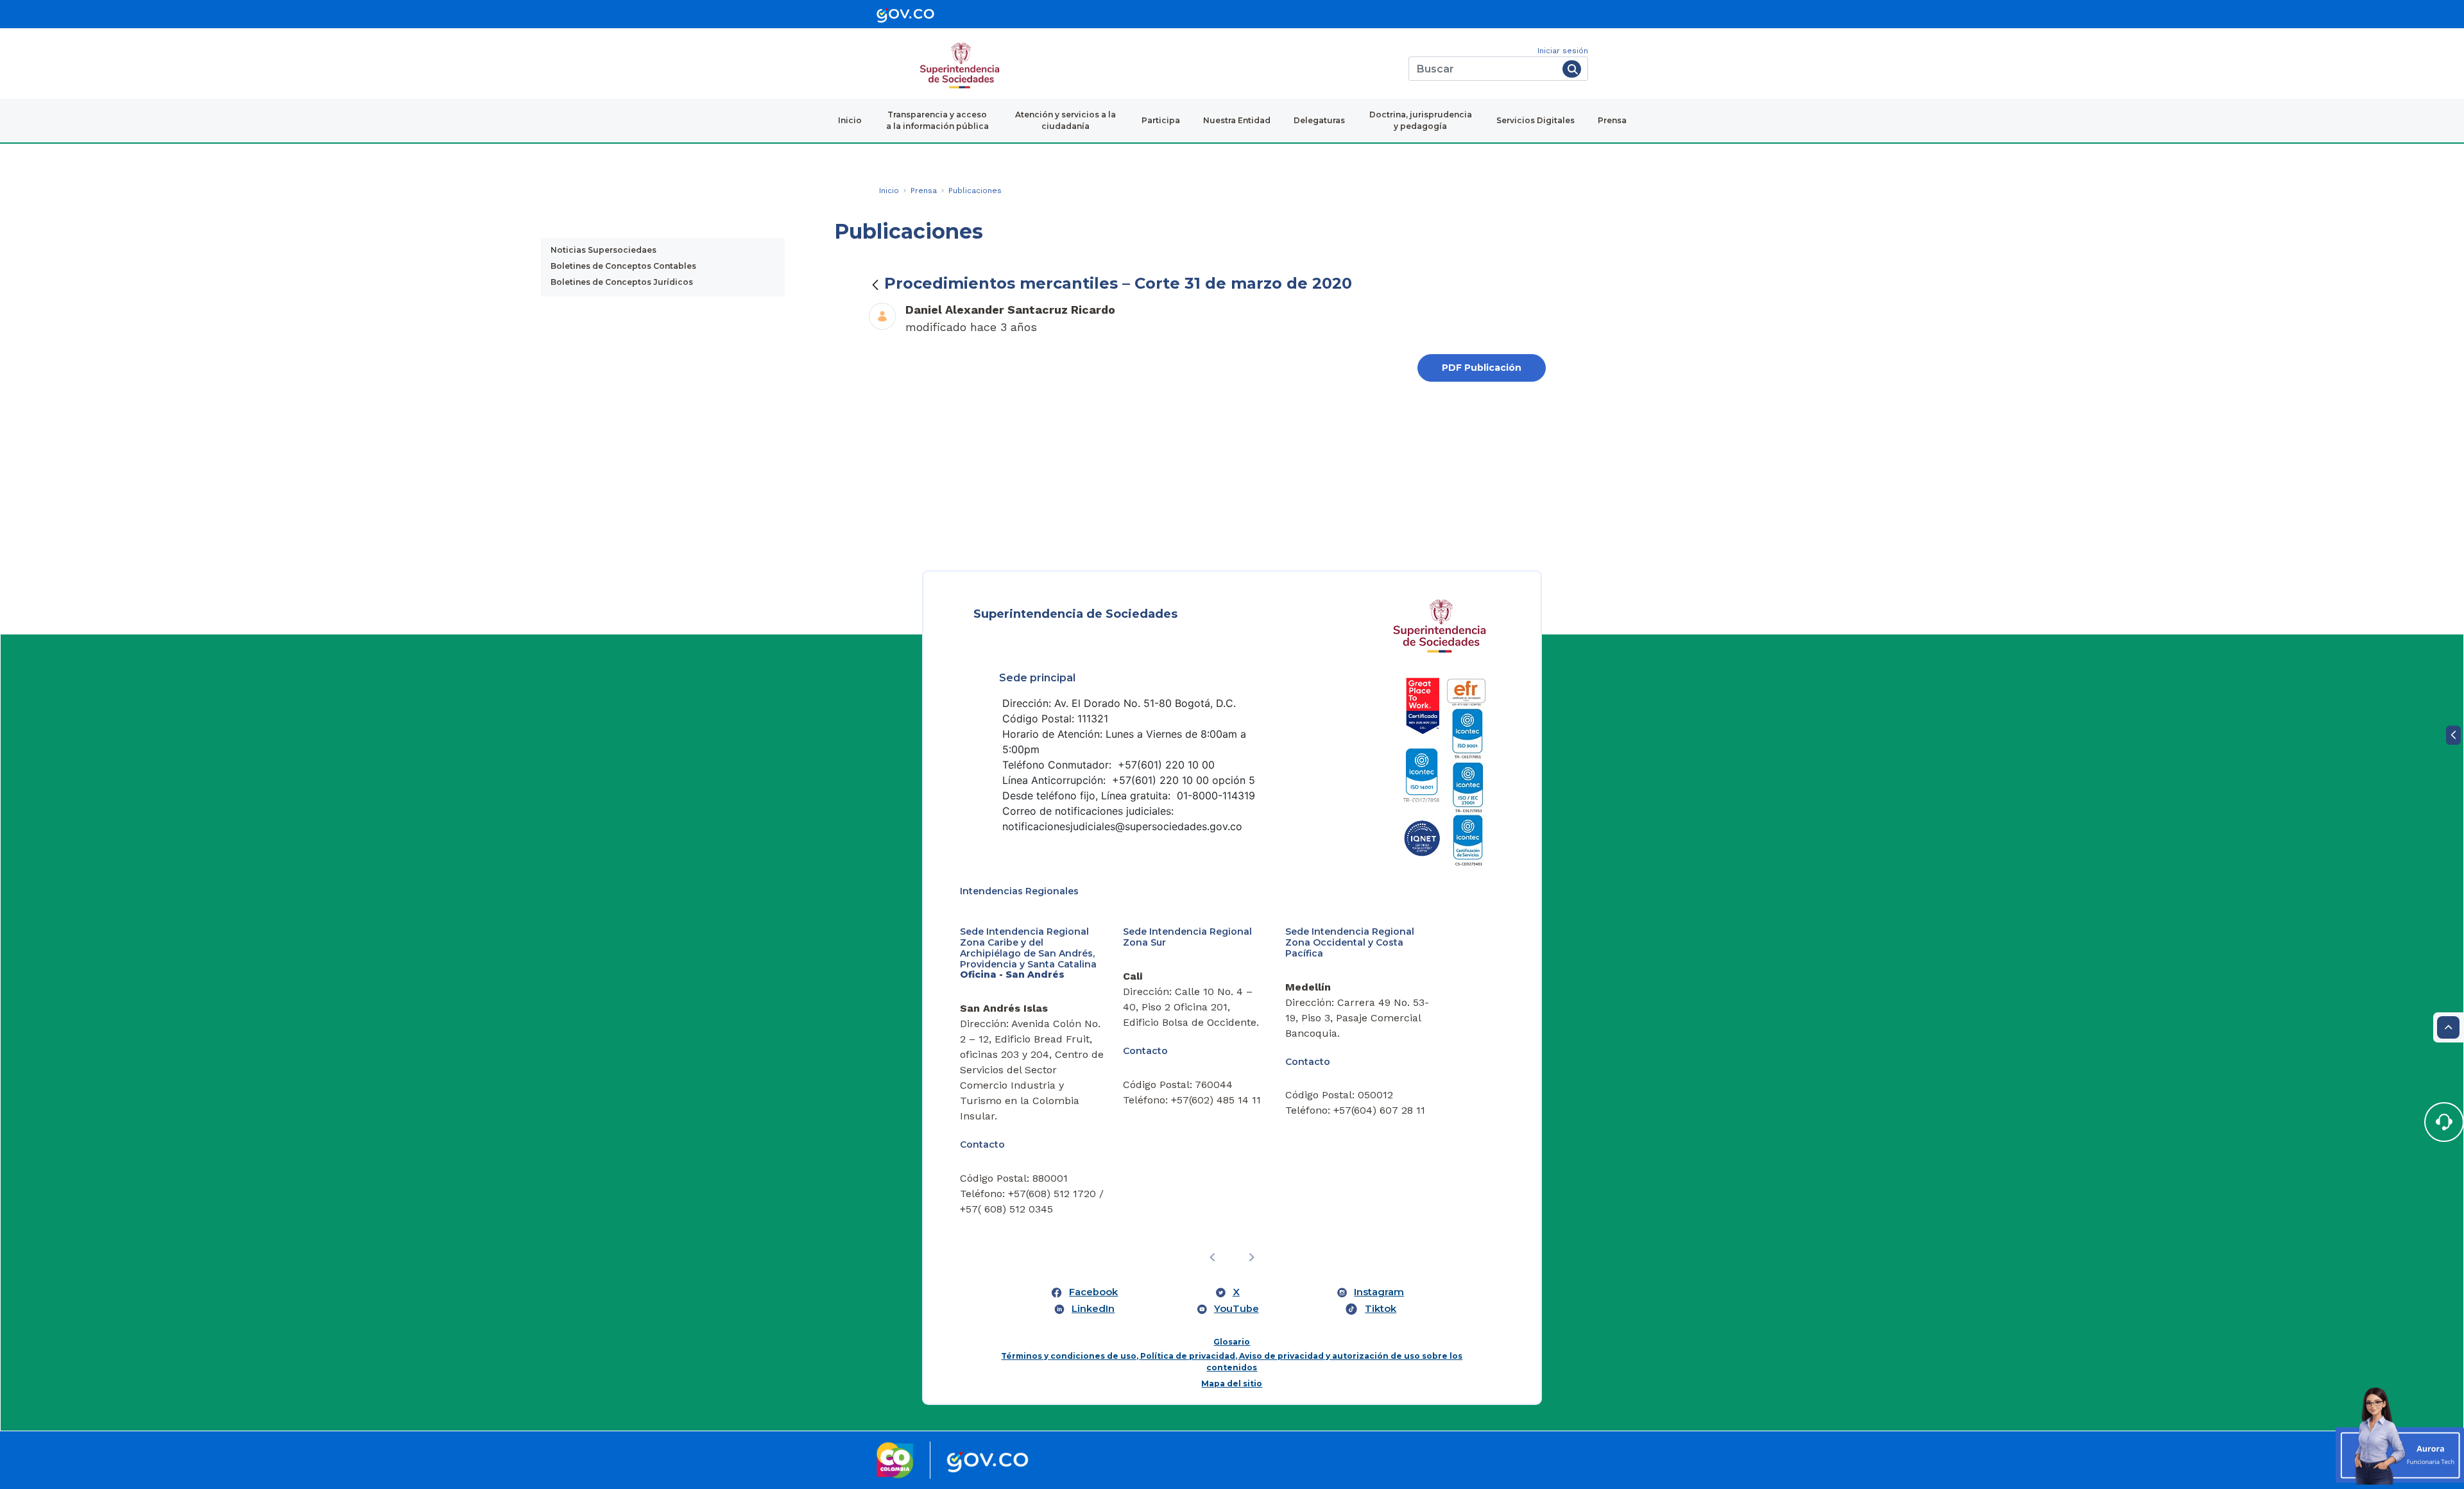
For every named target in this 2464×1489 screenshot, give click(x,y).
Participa (1161, 120)
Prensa (1612, 120)
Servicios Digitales (1536, 120)
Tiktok (1381, 1309)
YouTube (1236, 1309)
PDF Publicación (1482, 368)
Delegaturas (1319, 120)
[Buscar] (1572, 69)
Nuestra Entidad (1237, 120)
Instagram (1379, 1292)
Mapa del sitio (1232, 1383)
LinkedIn (1093, 1309)
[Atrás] (875, 285)
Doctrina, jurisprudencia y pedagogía (1421, 120)
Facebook (1093, 1292)
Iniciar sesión (1563, 51)
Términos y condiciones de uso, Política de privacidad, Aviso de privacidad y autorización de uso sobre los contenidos (1232, 1362)
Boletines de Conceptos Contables (623, 266)
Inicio (850, 120)
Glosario (1232, 1342)
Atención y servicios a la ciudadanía (1065, 120)
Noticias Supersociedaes (603, 250)
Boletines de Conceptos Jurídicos (622, 282)
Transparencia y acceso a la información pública (937, 120)
